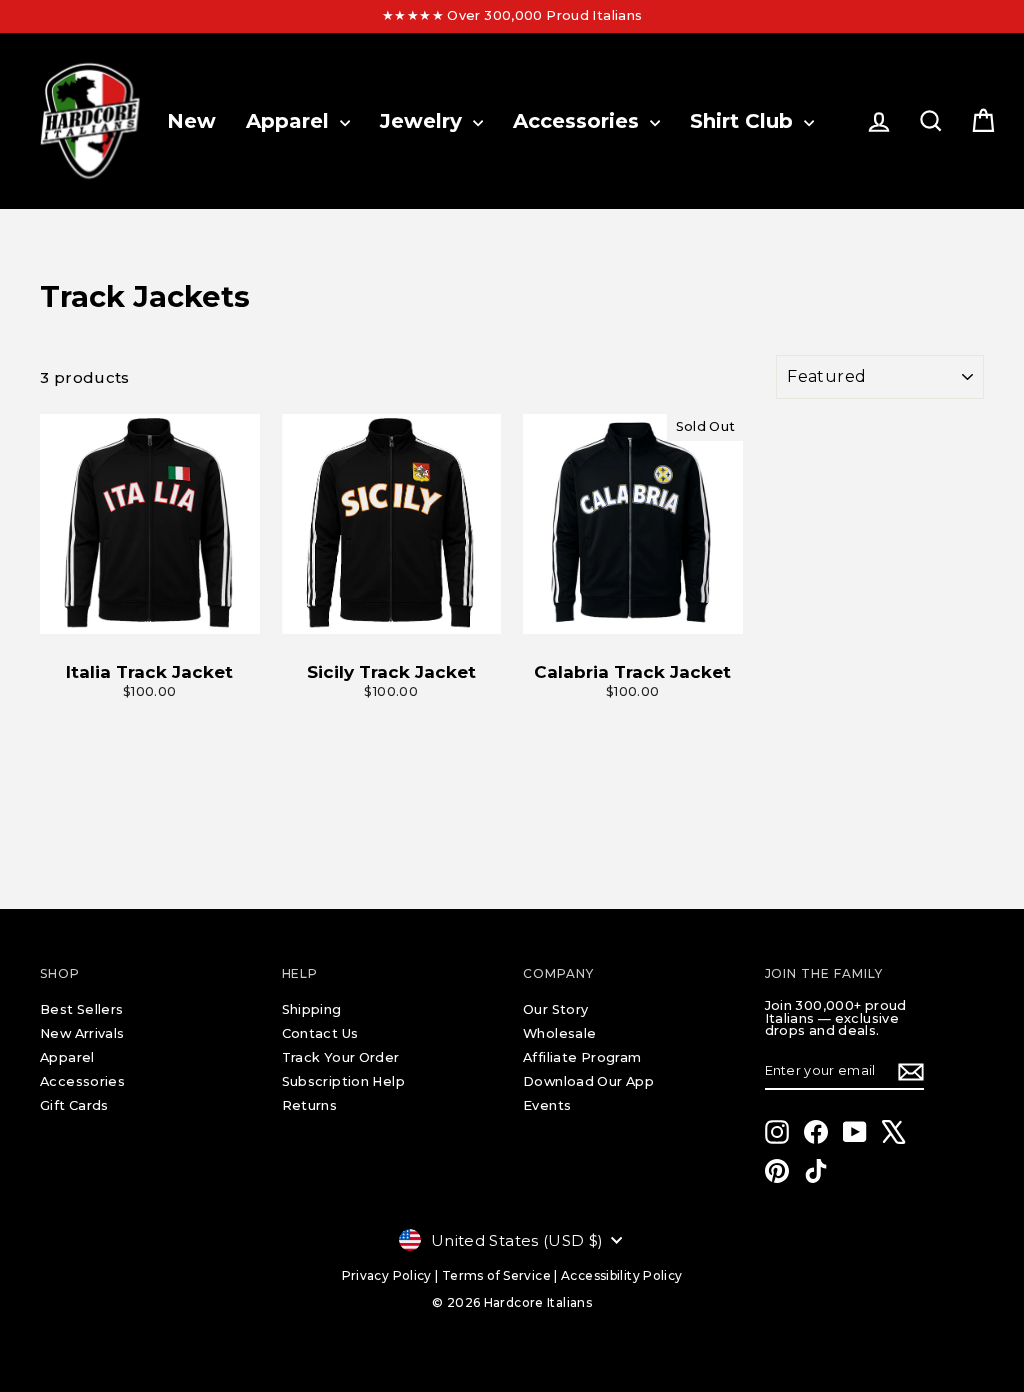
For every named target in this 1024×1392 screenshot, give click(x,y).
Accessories (579, 121)
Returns (310, 1105)
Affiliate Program (582, 1057)
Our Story (555, 1009)
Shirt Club (744, 121)
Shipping (312, 1009)
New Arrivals (82, 1033)
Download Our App (588, 1081)
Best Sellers (82, 1009)
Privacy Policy (387, 1275)
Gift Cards (74, 1105)
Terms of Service (496, 1275)
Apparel (290, 121)
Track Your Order (341, 1057)
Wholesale (559, 1033)
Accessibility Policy (622, 1275)
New (191, 121)
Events (547, 1105)
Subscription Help (343, 1081)
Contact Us (320, 1033)
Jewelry (424, 121)
